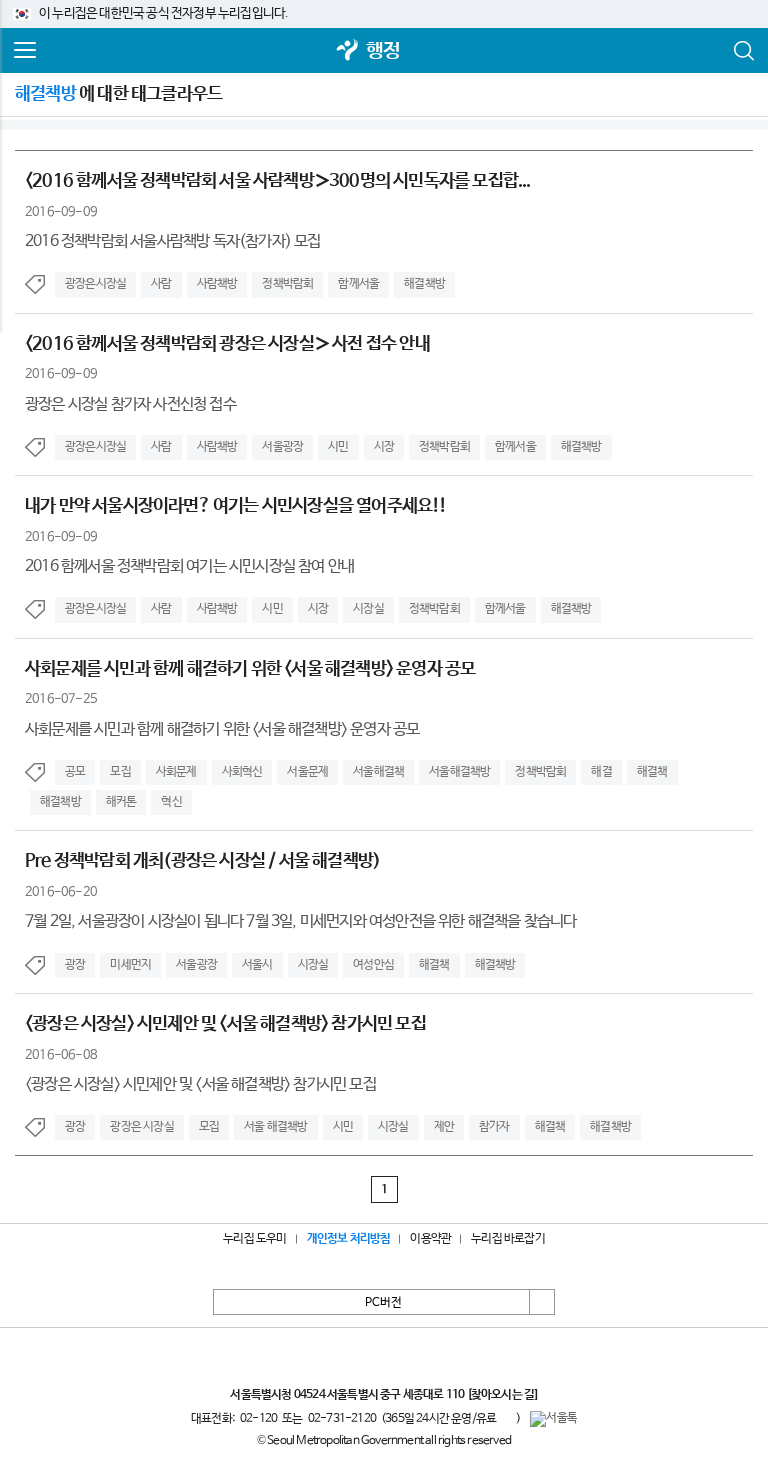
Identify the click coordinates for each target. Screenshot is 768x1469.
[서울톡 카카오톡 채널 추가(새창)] (553, 1419)
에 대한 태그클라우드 (118, 94)
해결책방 (424, 284)
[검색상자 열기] (743, 51)
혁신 (171, 802)
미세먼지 (130, 965)
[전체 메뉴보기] (25, 51)
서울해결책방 (459, 772)
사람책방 (217, 284)
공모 (75, 772)
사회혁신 (242, 772)
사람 (161, 284)
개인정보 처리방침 (349, 1239)
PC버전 (383, 1303)
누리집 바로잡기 (508, 1239)
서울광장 (282, 447)
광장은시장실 (95, 284)
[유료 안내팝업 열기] (506, 1418)
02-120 (258, 1419)
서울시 (257, 965)
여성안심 (373, 965)
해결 (601, 772)
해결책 (652, 772)
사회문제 (176, 772)
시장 (384, 447)
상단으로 (542, 1302)
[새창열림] (348, 51)
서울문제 (307, 772)
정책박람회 (287, 284)
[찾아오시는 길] (502, 1395)
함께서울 (358, 284)
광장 (75, 965)
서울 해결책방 (275, 1127)
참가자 (494, 1127)
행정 (383, 51)
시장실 (368, 609)
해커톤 (121, 802)
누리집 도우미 (254, 1239)
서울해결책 (378, 772)
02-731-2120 (342, 1419)
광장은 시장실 (141, 1127)
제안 (444, 1127)
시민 (338, 447)
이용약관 (430, 1239)
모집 (120, 772)
